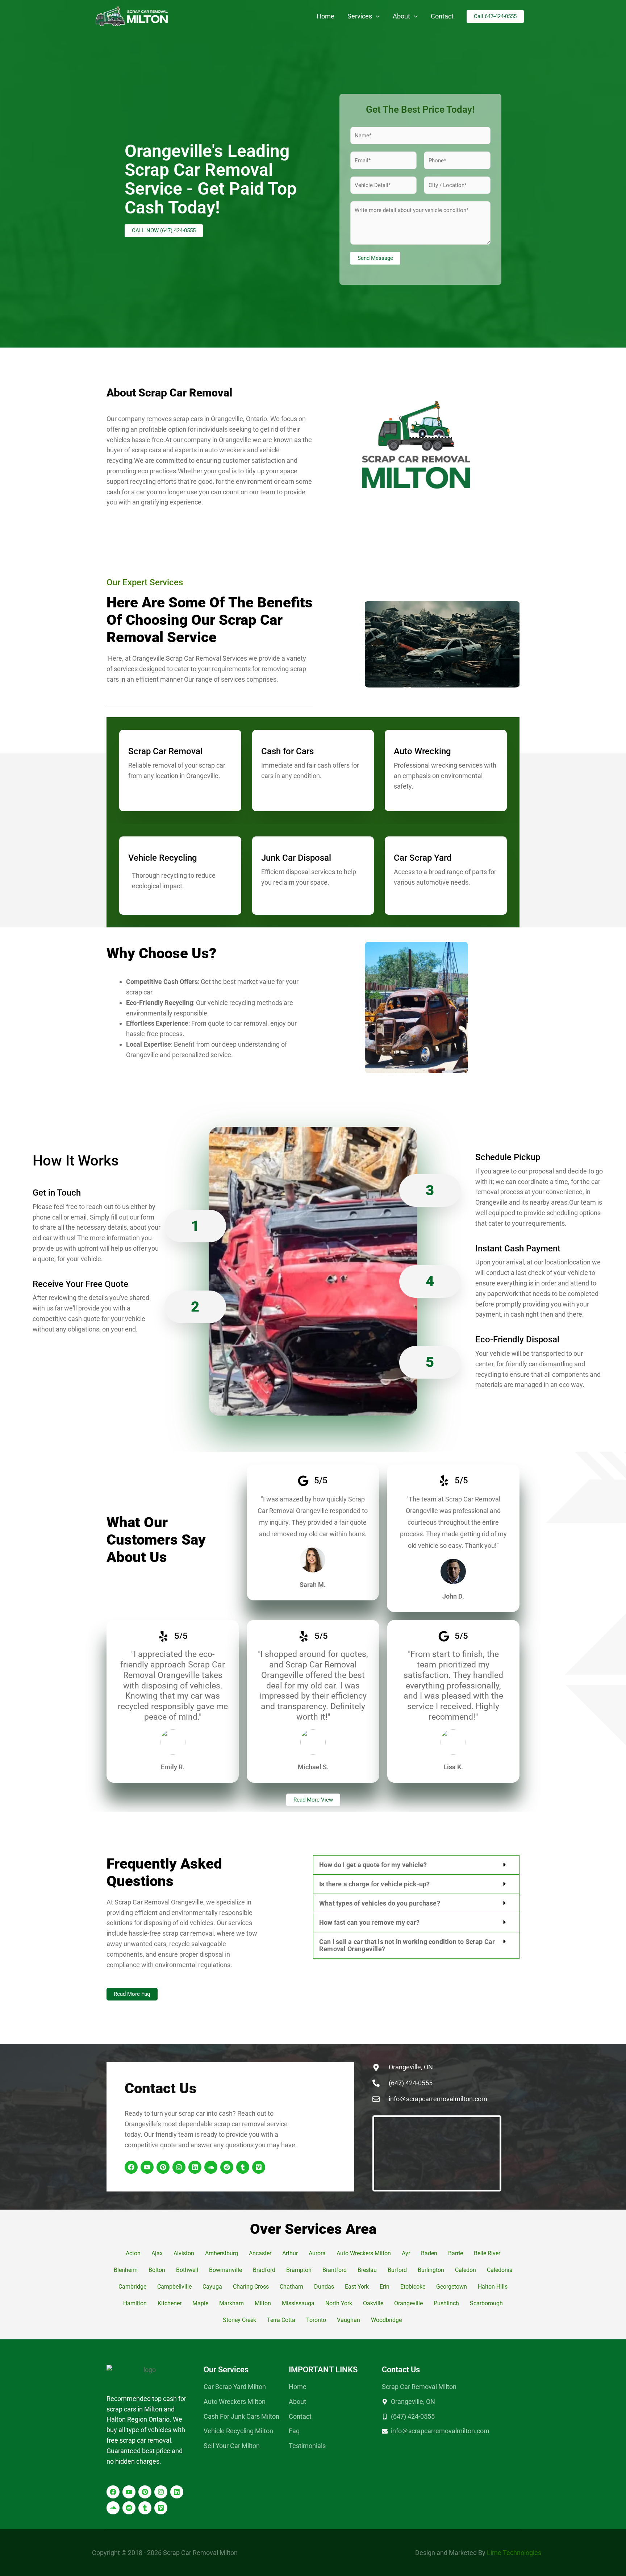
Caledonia (500, 2270)
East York (357, 2287)
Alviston (184, 2253)
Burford (397, 2270)
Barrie (456, 2253)
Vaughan (349, 2320)
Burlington (431, 2270)
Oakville (373, 2303)
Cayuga (212, 2287)
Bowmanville (226, 2270)
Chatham (291, 2287)
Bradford (264, 2270)
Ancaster (260, 2253)
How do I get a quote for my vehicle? (373, 1865)
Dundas (324, 2287)
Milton (263, 2303)
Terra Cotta (281, 2320)
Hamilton (135, 2303)
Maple (200, 2303)
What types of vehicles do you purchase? (380, 1903)
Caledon (466, 2270)
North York (339, 2303)
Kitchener (170, 2303)
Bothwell (187, 2270)
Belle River (487, 2253)
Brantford (335, 2270)
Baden (429, 2253)
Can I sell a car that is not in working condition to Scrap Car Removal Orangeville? (407, 1945)
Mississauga (298, 2303)
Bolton (157, 2270)
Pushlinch (446, 2303)
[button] (376, 16)
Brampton (299, 2270)
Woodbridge (387, 2320)
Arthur (290, 2253)
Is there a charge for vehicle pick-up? (375, 1884)
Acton (133, 2253)
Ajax (157, 2253)
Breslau (367, 2270)
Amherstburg (222, 2253)
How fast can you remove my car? (369, 1922)
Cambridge (132, 2287)
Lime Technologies (514, 2553)
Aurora (317, 2253)
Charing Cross (251, 2287)
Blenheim (126, 2270)
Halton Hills (493, 2287)
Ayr (406, 2253)
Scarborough (486, 2303)
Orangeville (408, 2303)
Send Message (375, 258)
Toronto (316, 2320)
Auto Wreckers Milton (364, 2253)
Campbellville (174, 2287)
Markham (231, 2303)
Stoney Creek (239, 2320)
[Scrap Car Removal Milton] (132, 16)
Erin (385, 2287)
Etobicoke (413, 2287)
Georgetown (452, 2287)
